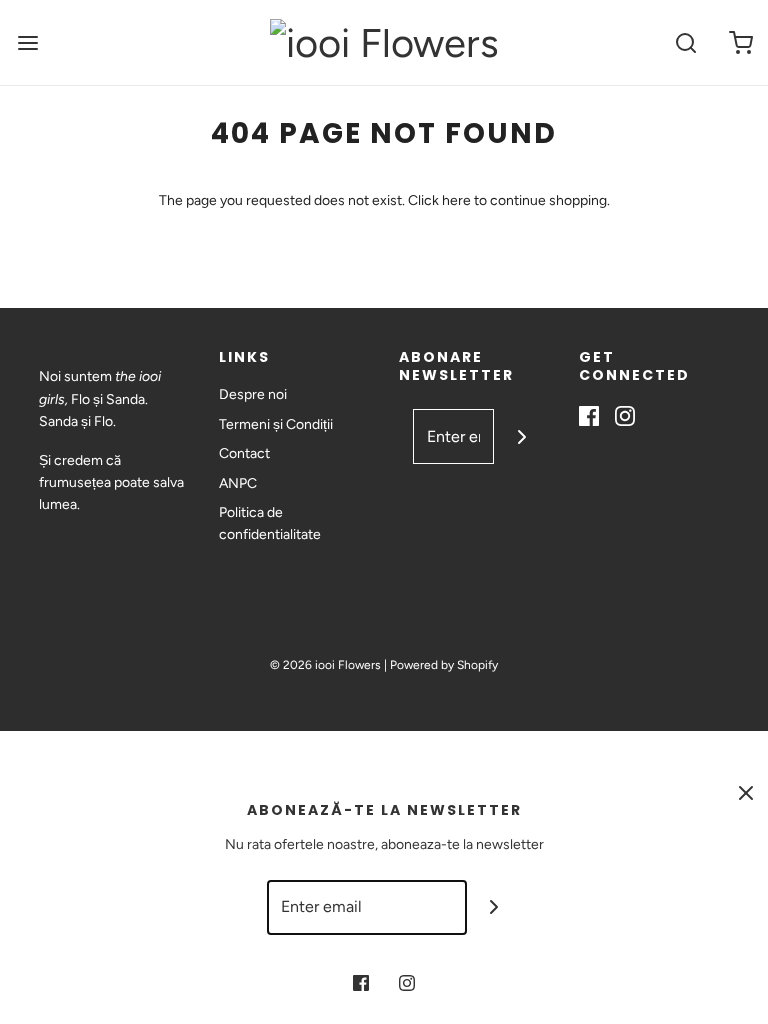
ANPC (238, 483)
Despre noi (253, 394)
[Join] (521, 436)
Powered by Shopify (444, 665)
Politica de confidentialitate (270, 523)
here (456, 200)
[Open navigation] (27, 42)
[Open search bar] (685, 42)
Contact (244, 453)
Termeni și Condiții (276, 424)
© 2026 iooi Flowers (325, 665)
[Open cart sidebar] (740, 42)
